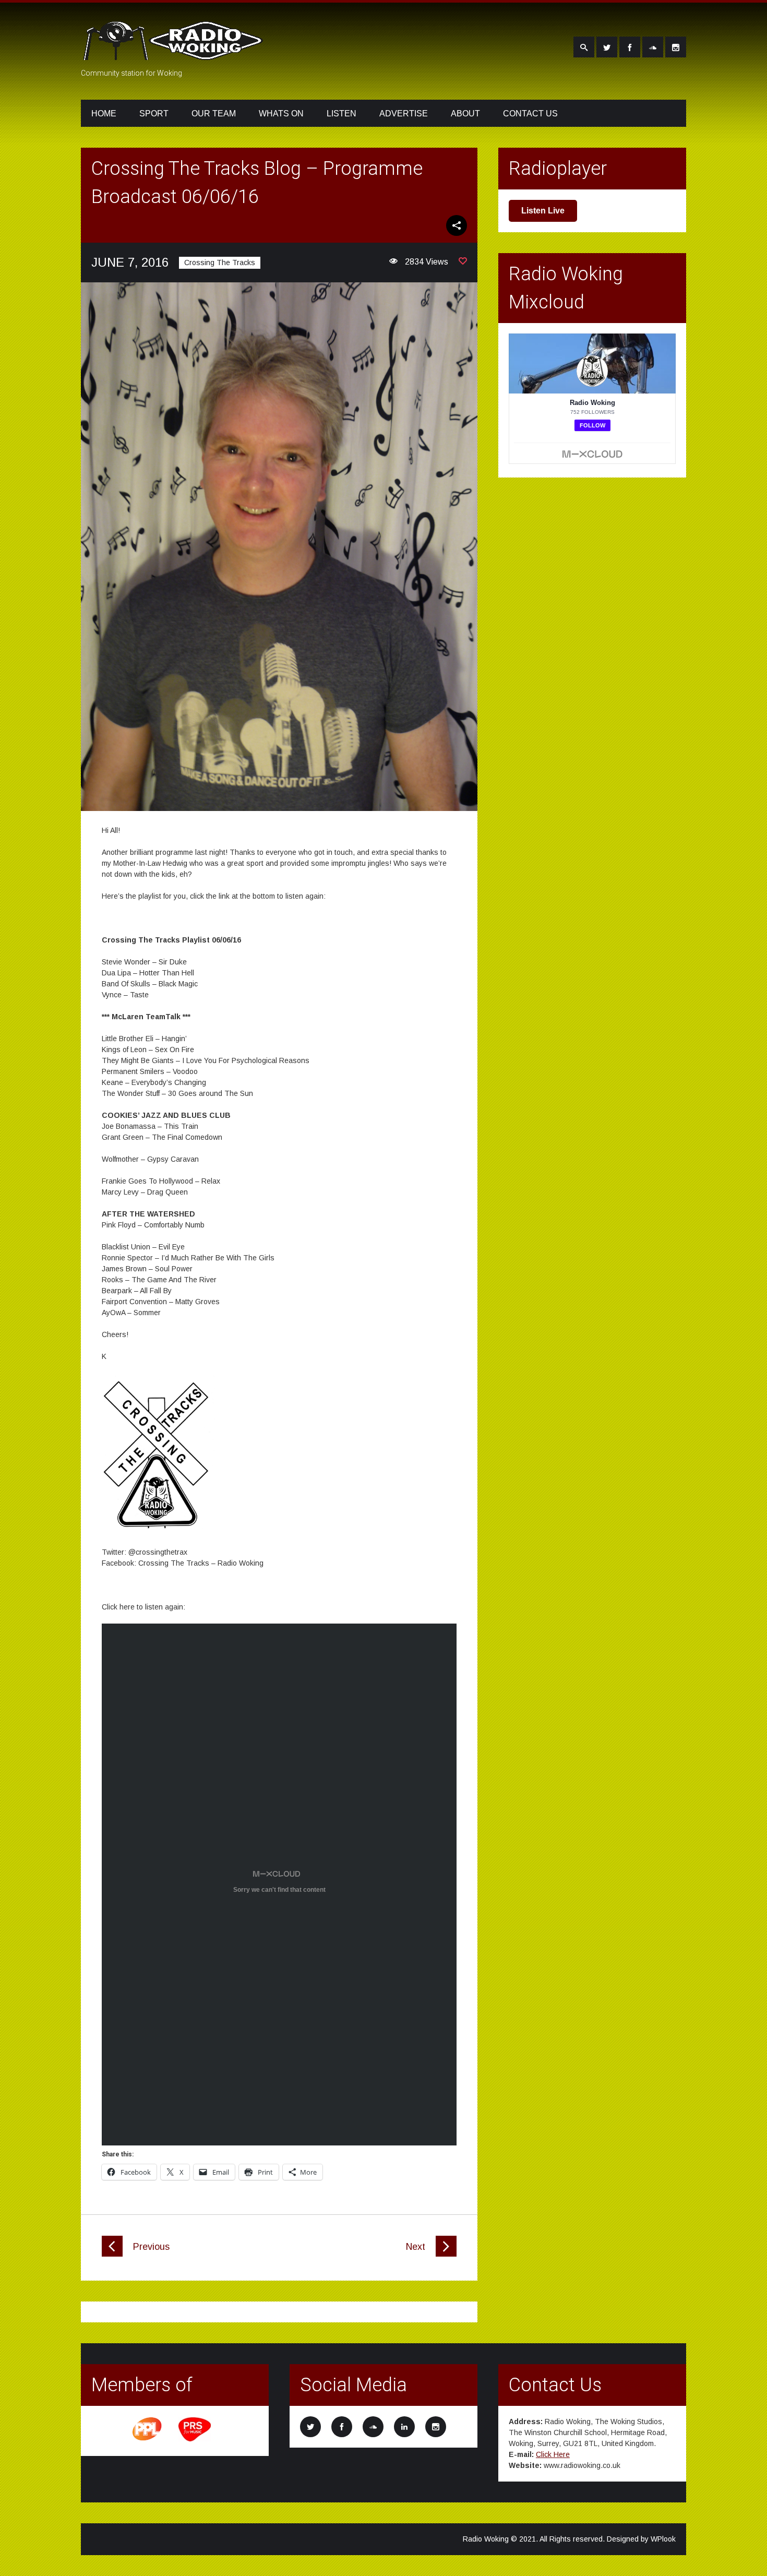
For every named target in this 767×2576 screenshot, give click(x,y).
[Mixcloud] (653, 47)
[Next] (446, 2254)
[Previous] (112, 2254)
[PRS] (195, 2440)
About (465, 114)
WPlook (663, 2539)
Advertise (404, 114)
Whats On (281, 114)
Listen (341, 114)
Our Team (214, 114)
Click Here (553, 2454)
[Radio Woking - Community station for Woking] (175, 54)
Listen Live (543, 211)
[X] (607, 47)
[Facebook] (630, 47)
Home (104, 114)
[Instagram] (676, 47)
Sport (154, 114)
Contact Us (530, 114)
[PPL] (148, 2440)
